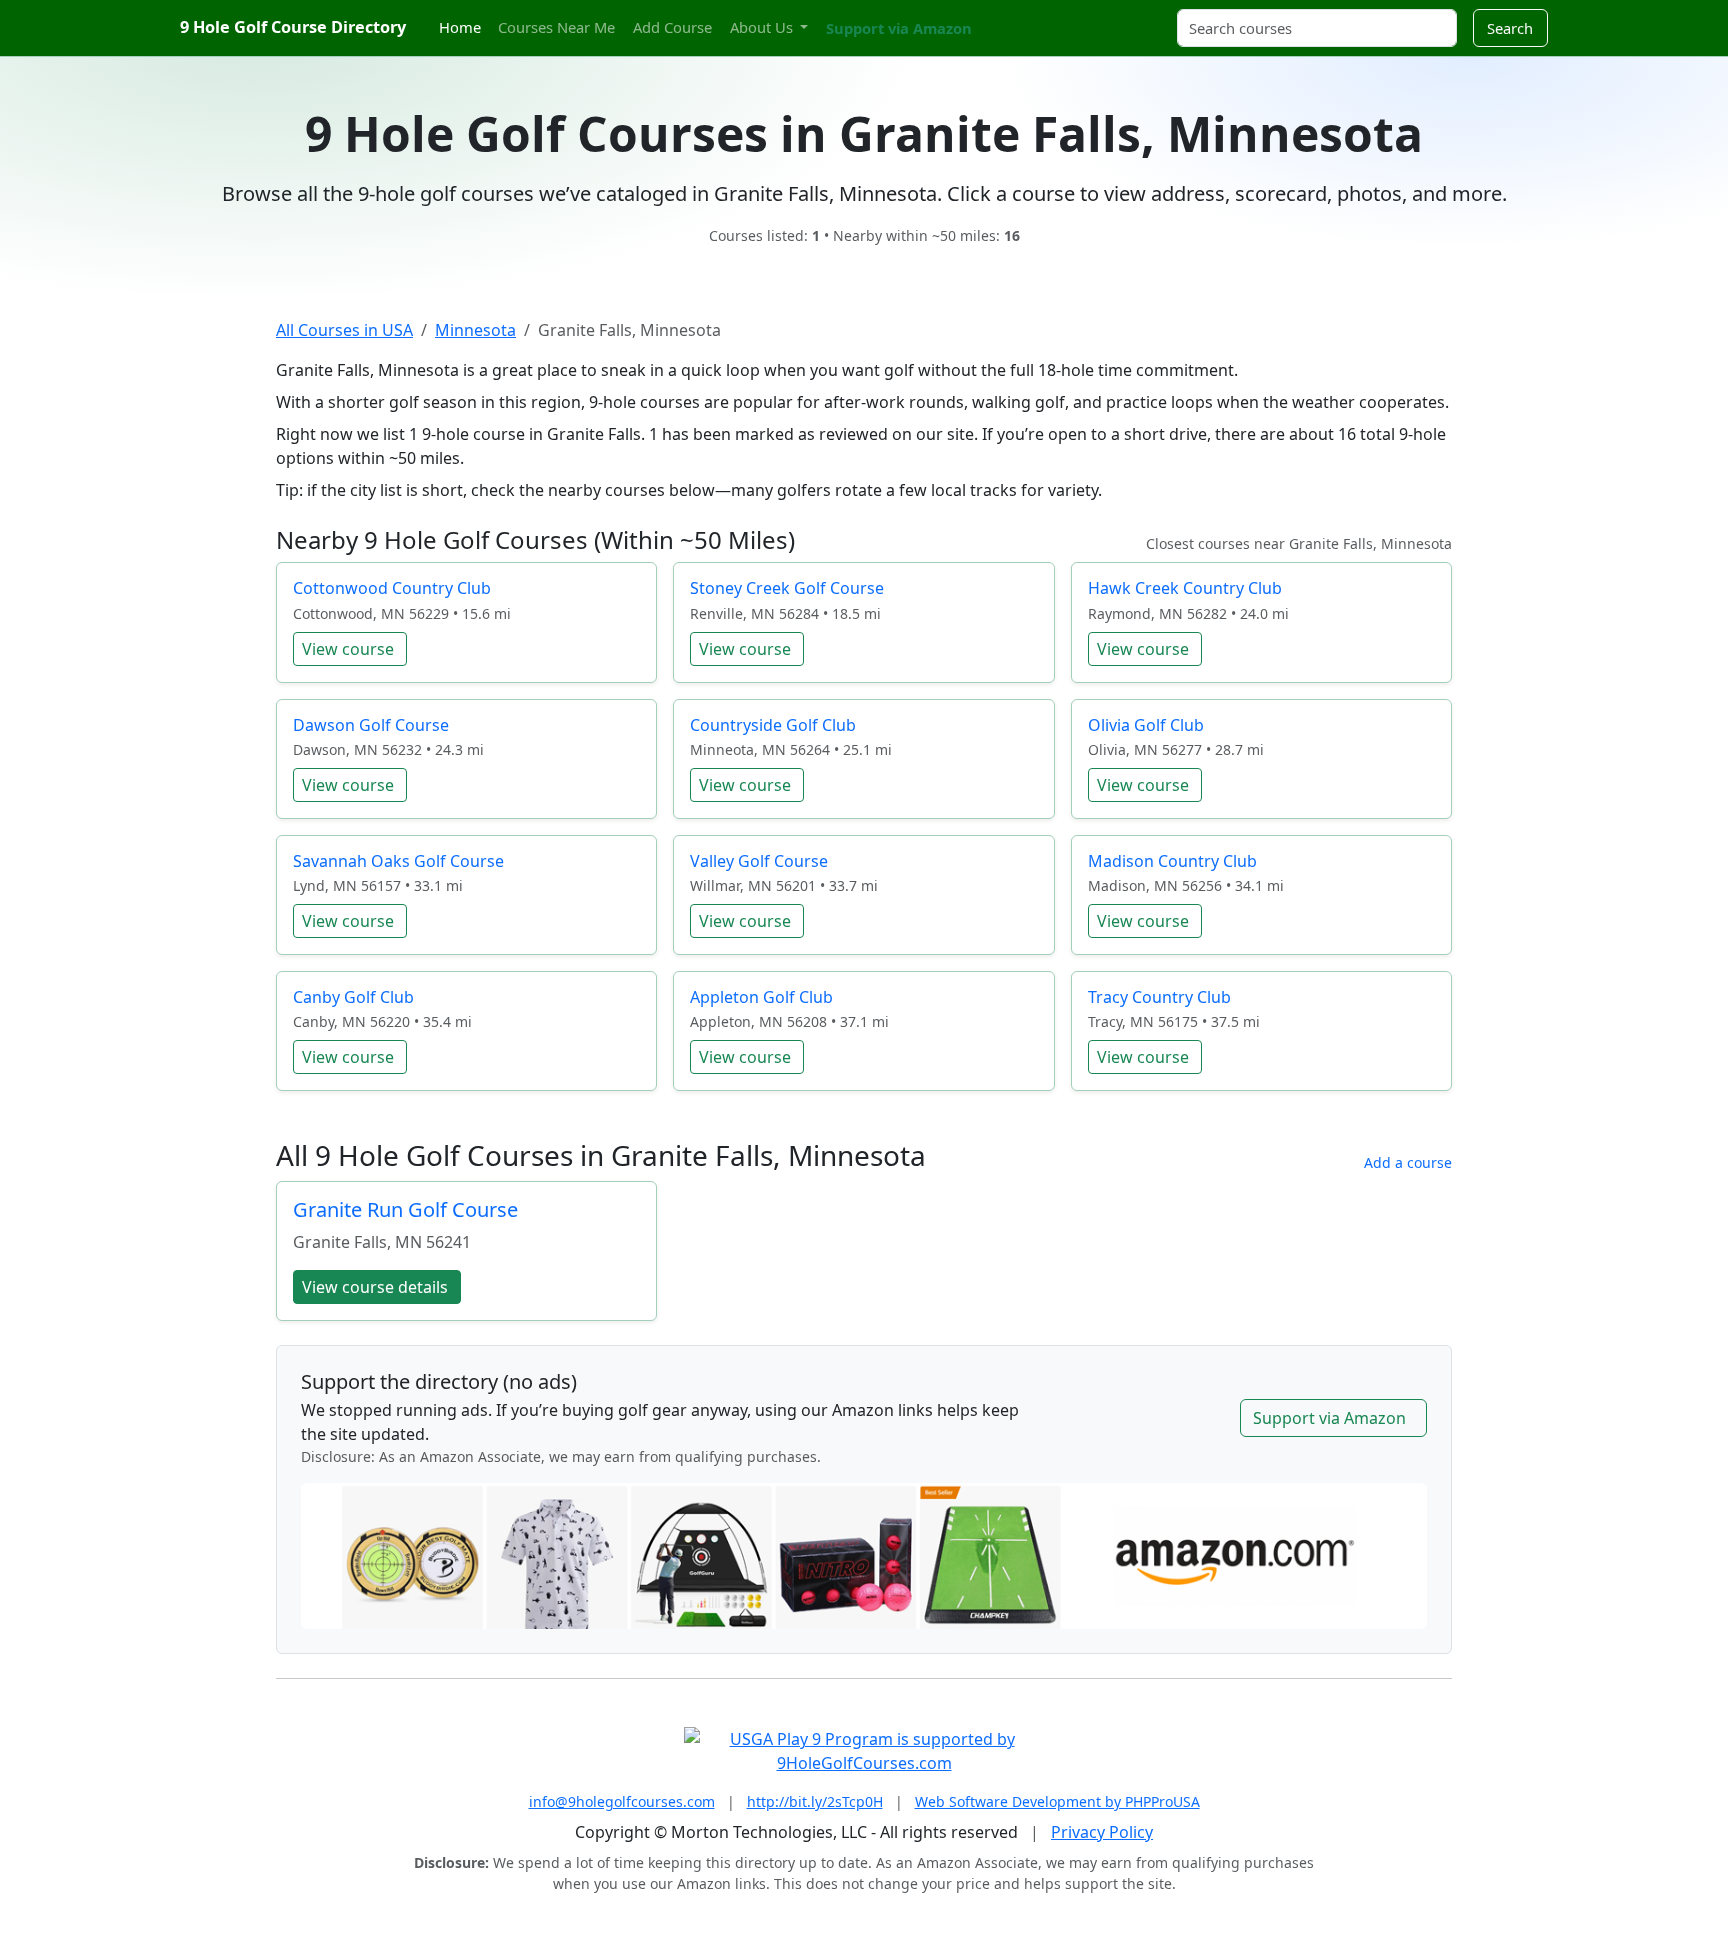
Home (460, 27)
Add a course (1408, 1162)
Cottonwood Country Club (392, 588)
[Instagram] (1011, 16)
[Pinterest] (1029, 16)
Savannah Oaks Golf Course (398, 861)
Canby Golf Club (353, 997)
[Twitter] (994, 16)
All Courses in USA (344, 330)
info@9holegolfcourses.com (622, 1801)
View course (348, 649)
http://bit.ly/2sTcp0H (815, 1801)
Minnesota (475, 330)
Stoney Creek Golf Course (787, 588)
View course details (375, 1287)
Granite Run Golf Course (405, 1209)
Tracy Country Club (1159, 997)
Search (1510, 28)
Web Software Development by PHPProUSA (1057, 1801)
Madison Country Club (1172, 861)
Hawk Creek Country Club (1185, 588)
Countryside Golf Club (773, 725)
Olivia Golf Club (1146, 725)
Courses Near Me (556, 27)
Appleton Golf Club (761, 997)
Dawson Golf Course (371, 725)
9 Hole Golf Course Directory (293, 27)
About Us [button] (763, 27)
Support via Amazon (899, 28)
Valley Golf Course (759, 861)
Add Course (672, 27)
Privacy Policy (1102, 1832)
